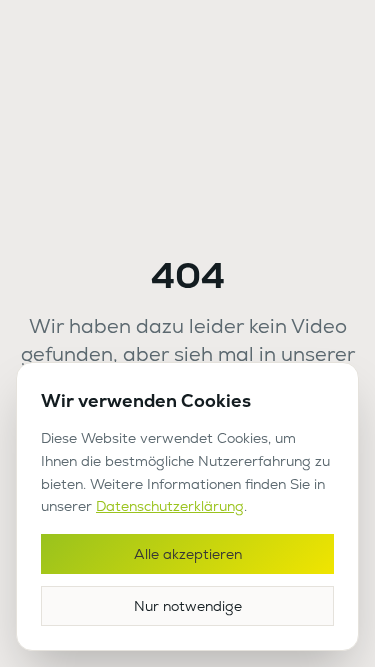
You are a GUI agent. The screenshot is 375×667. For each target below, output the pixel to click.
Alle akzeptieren (188, 554)
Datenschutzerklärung (170, 506)
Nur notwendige (188, 606)
